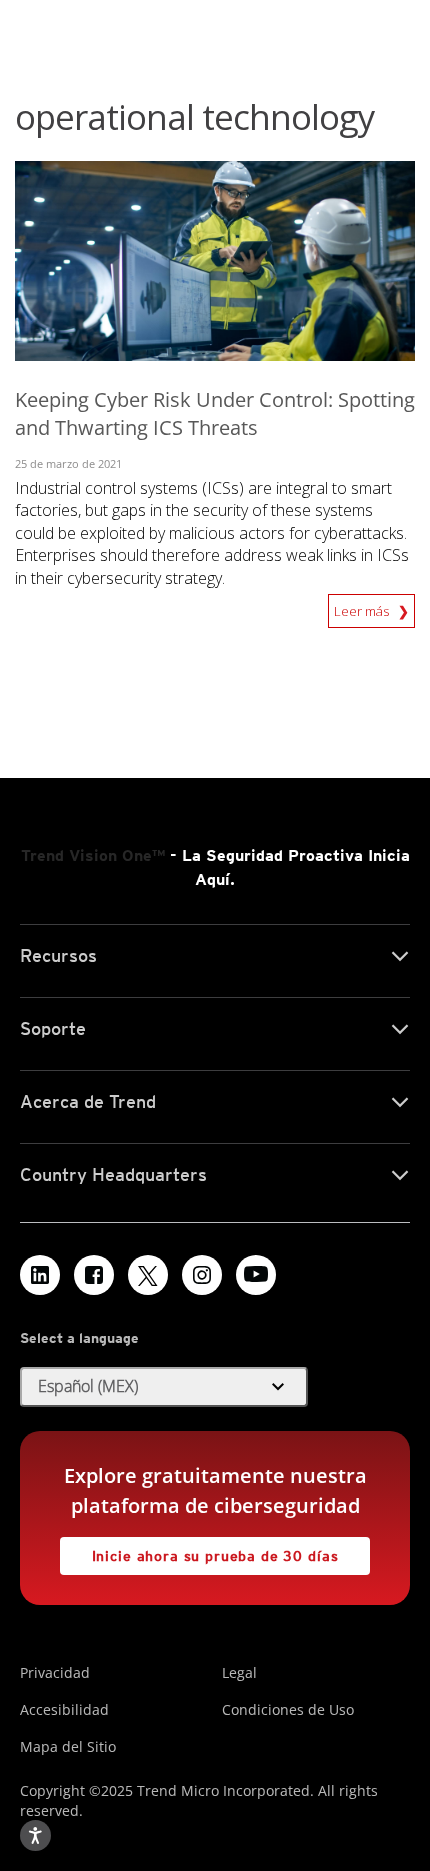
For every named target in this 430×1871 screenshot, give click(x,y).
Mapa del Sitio (68, 1746)
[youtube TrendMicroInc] (256, 1275)
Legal (239, 1672)
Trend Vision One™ (93, 855)
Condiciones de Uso (288, 1709)
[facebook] (94, 1275)
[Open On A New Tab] (148, 1275)
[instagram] (202, 1275)
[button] (164, 1387)
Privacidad (55, 1672)
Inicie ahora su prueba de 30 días (199, 1550)
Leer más (363, 607)
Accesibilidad (64, 1709)
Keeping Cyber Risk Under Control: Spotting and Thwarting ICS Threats (215, 414)
